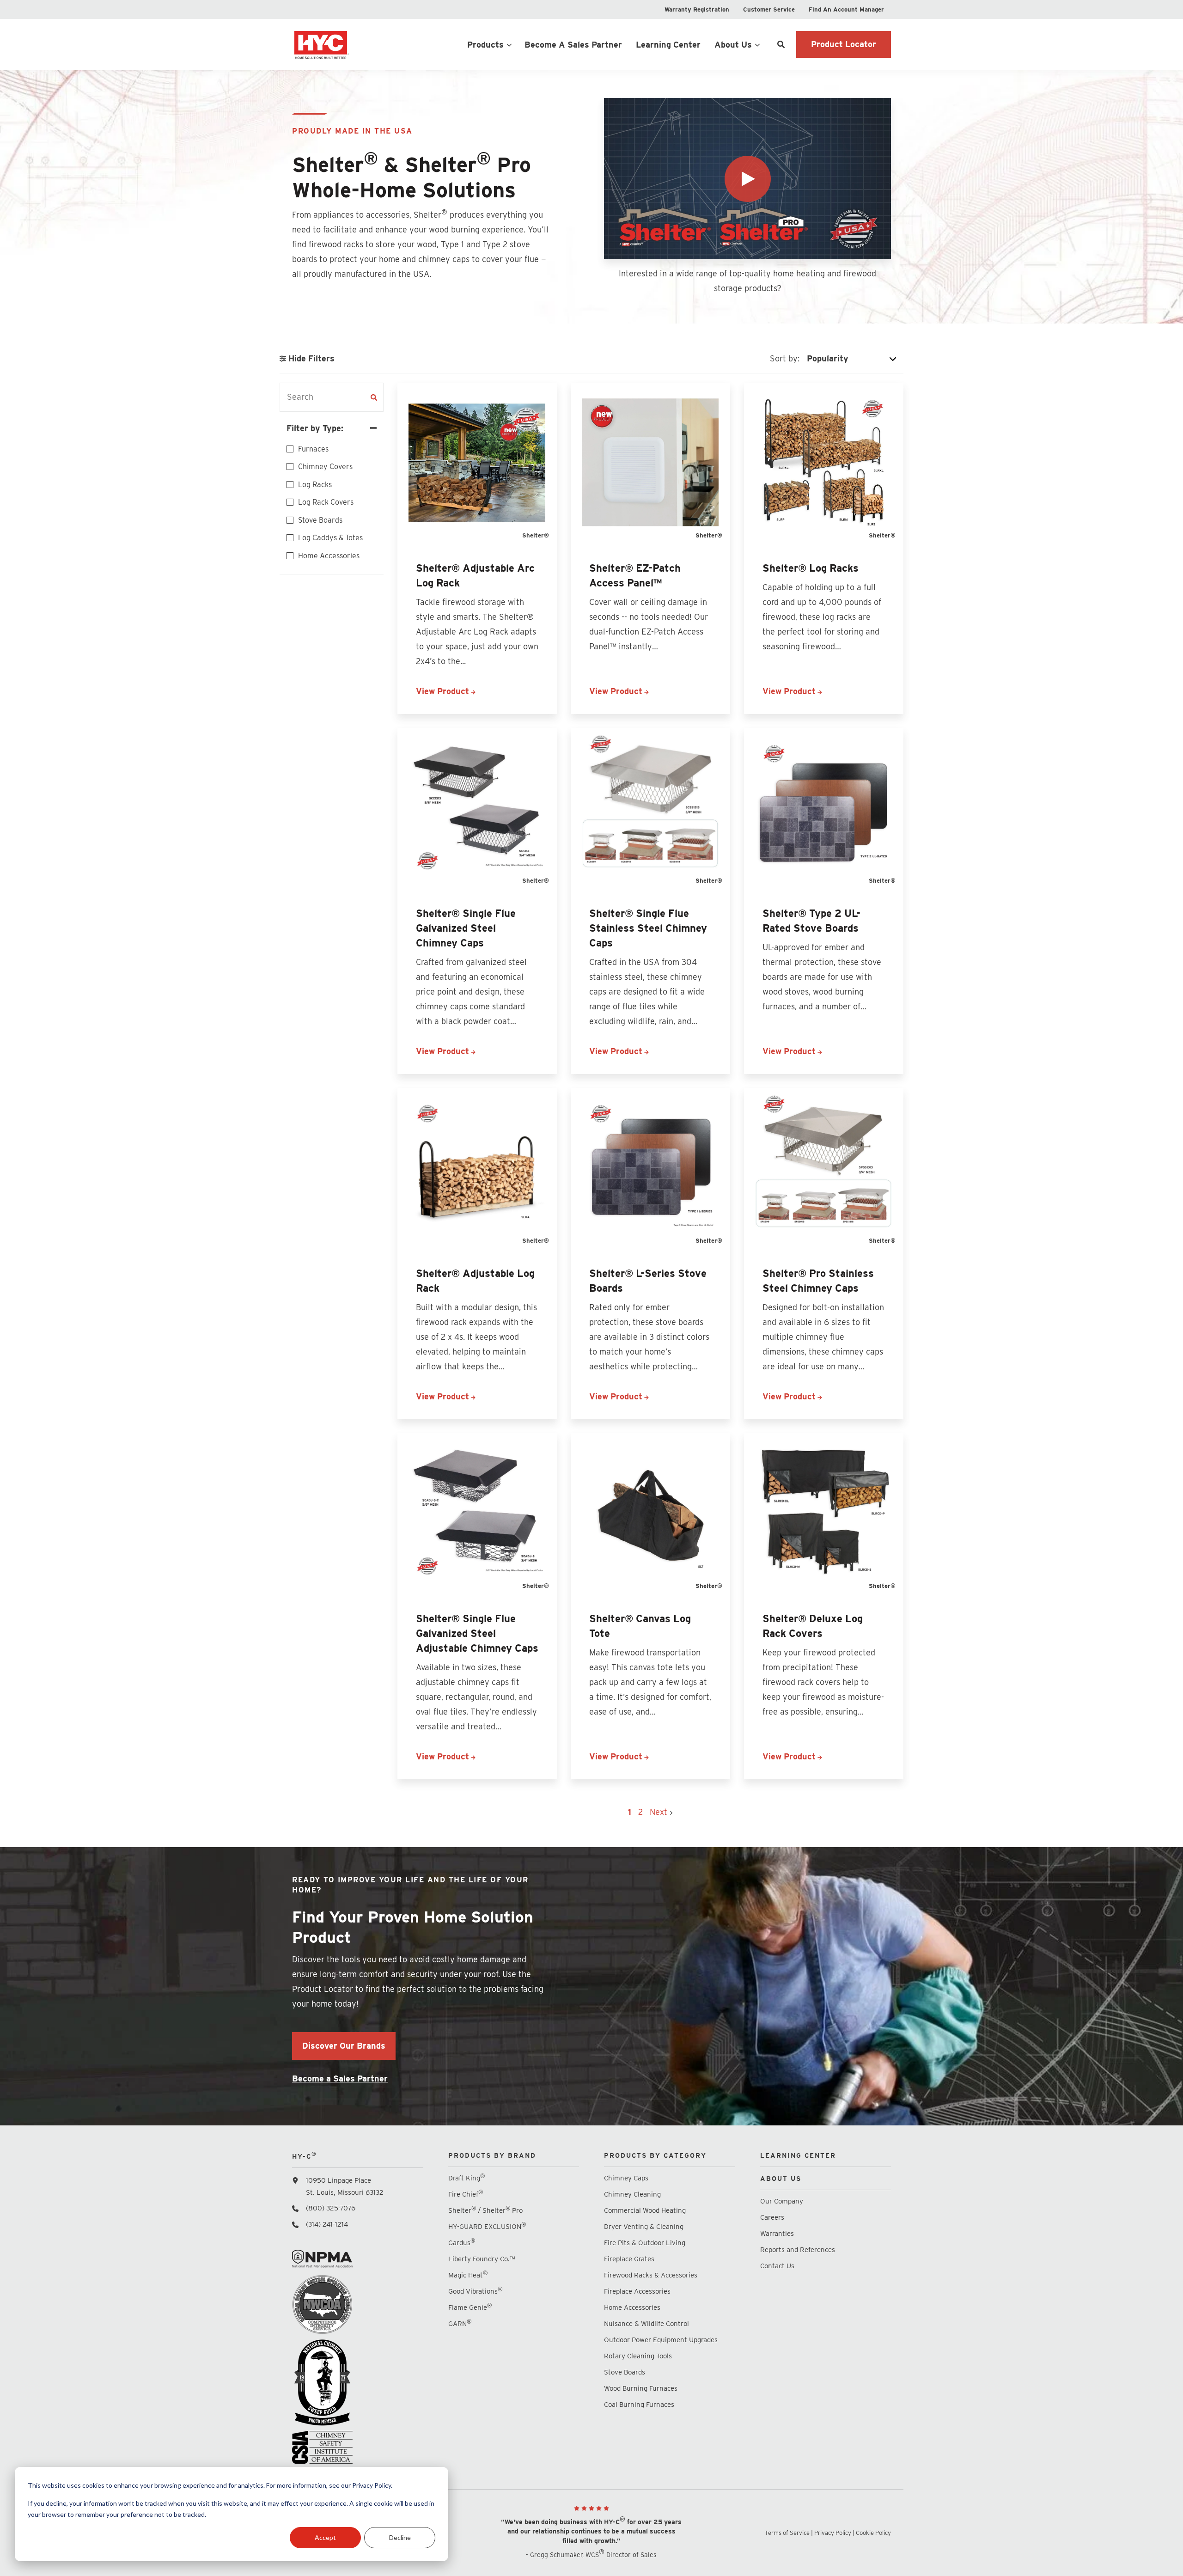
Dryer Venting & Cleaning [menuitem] (644, 2227)
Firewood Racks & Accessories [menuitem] (651, 2275)
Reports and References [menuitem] (798, 2250)
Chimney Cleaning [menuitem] (632, 2194)
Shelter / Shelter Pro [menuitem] (485, 2210)
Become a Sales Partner (340, 2079)
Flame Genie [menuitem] (470, 2307)
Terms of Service (787, 2533)
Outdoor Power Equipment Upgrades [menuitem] (661, 2340)
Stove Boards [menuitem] (625, 2372)
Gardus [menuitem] (462, 2243)
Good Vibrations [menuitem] (475, 2291)
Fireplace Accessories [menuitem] (637, 2291)
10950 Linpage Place (338, 2180)
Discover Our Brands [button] (344, 2046)
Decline (400, 2537)
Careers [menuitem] (772, 2217)
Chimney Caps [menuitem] (626, 2178)
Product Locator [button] (844, 44)
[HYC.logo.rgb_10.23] (358, 44)
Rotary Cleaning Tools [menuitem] (638, 2356)
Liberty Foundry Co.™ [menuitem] (482, 2259)
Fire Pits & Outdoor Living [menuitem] (645, 2243)
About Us (733, 45)
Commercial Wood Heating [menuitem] (645, 2210)
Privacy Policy (833, 2533)
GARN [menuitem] (460, 2323)
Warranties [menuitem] (778, 2234)
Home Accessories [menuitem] (632, 2307)
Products (485, 45)
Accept (325, 2537)
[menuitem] (697, 9)
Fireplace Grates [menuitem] (629, 2259)
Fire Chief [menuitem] (466, 2194)
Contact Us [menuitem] (777, 2266)
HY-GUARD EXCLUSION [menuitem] (487, 2226)
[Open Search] (781, 44)
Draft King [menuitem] (466, 2178)
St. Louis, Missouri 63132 (345, 2192)
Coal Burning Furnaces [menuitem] (639, 2405)
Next (660, 1812)
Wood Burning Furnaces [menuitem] (641, 2388)
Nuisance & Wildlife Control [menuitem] (646, 2324)
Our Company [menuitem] (782, 2201)
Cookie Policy (873, 2533)
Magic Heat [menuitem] (468, 2275)
